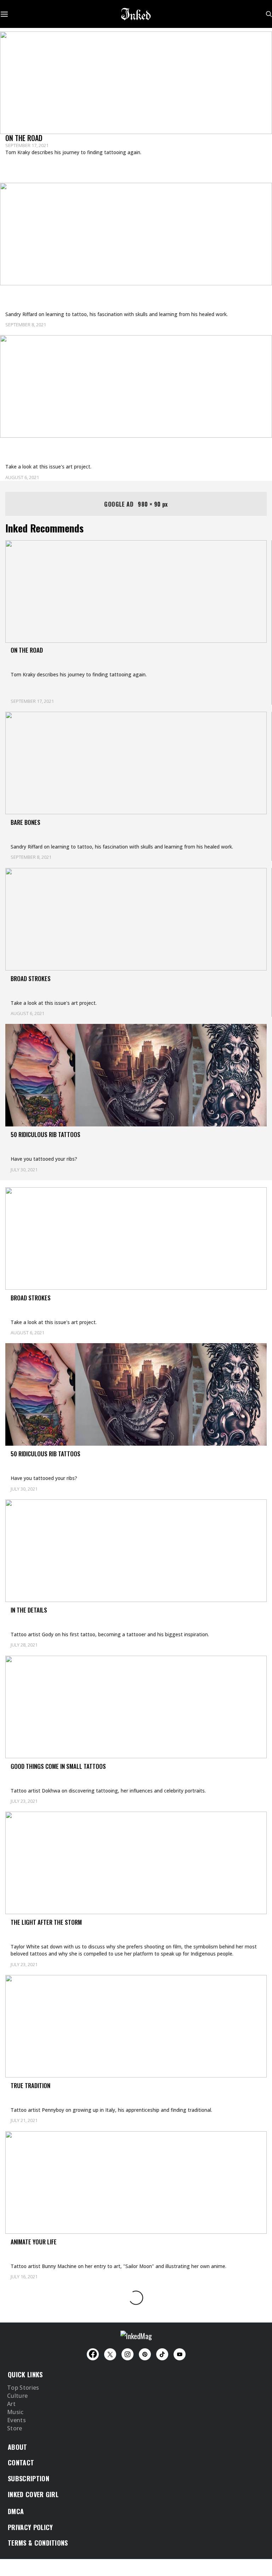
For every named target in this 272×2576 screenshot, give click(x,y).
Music (15, 2412)
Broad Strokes (28, 447)
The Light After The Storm (46, 1922)
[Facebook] (93, 2354)
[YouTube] (180, 2354)
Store (15, 2429)
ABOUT (18, 2447)
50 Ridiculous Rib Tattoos (46, 1134)
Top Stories (23, 2388)
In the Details (29, 1610)
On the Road (24, 138)
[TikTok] (162, 2354)
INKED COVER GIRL (33, 2494)
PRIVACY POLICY (30, 2527)
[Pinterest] (145, 2354)
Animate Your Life (34, 2242)
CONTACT (21, 2463)
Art (11, 2404)
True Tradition (30, 2085)
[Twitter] (110, 2354)
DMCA (16, 2511)
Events (16, 2420)
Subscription (29, 2478)
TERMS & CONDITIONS (38, 2543)
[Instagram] (127, 2354)
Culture (17, 2396)
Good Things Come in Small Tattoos (58, 1766)
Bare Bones (23, 294)
